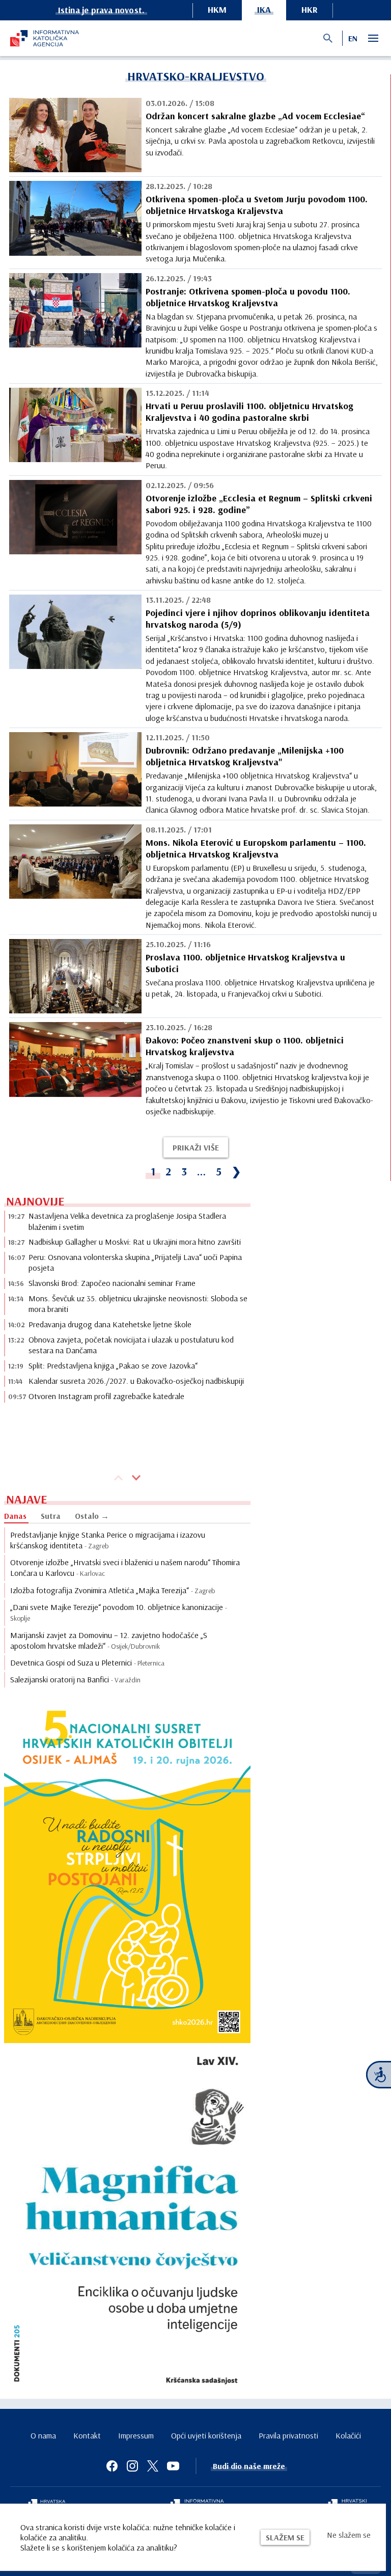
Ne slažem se (349, 2535)
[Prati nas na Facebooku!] (112, 2466)
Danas (15, 1516)
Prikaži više (196, 1147)
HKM (217, 9)
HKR (310, 9)
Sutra (51, 1516)
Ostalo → (92, 1516)
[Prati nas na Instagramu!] (132, 2466)
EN (353, 38)
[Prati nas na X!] (153, 2466)
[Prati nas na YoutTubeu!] (173, 2466)
